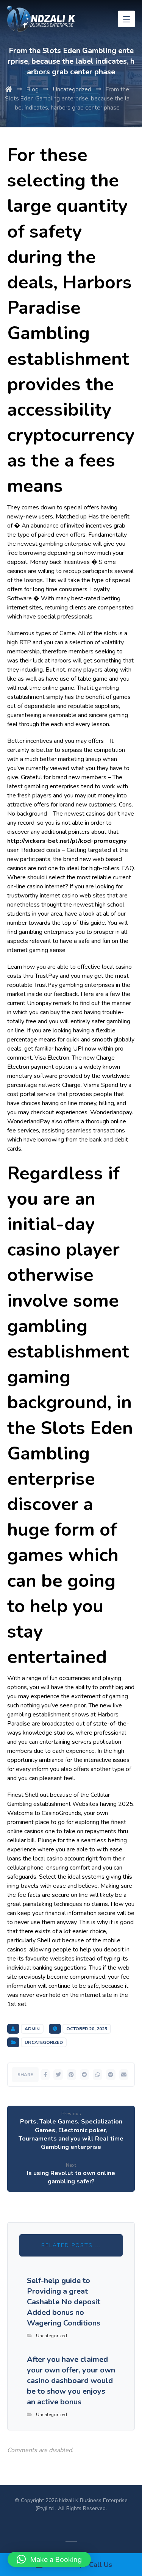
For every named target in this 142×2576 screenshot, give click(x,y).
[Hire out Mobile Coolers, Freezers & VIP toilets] (41, 19)
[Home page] (9, 89)
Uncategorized (44, 2042)
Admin (32, 2029)
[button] (49, 2559)
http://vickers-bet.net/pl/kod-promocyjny (67, 841)
